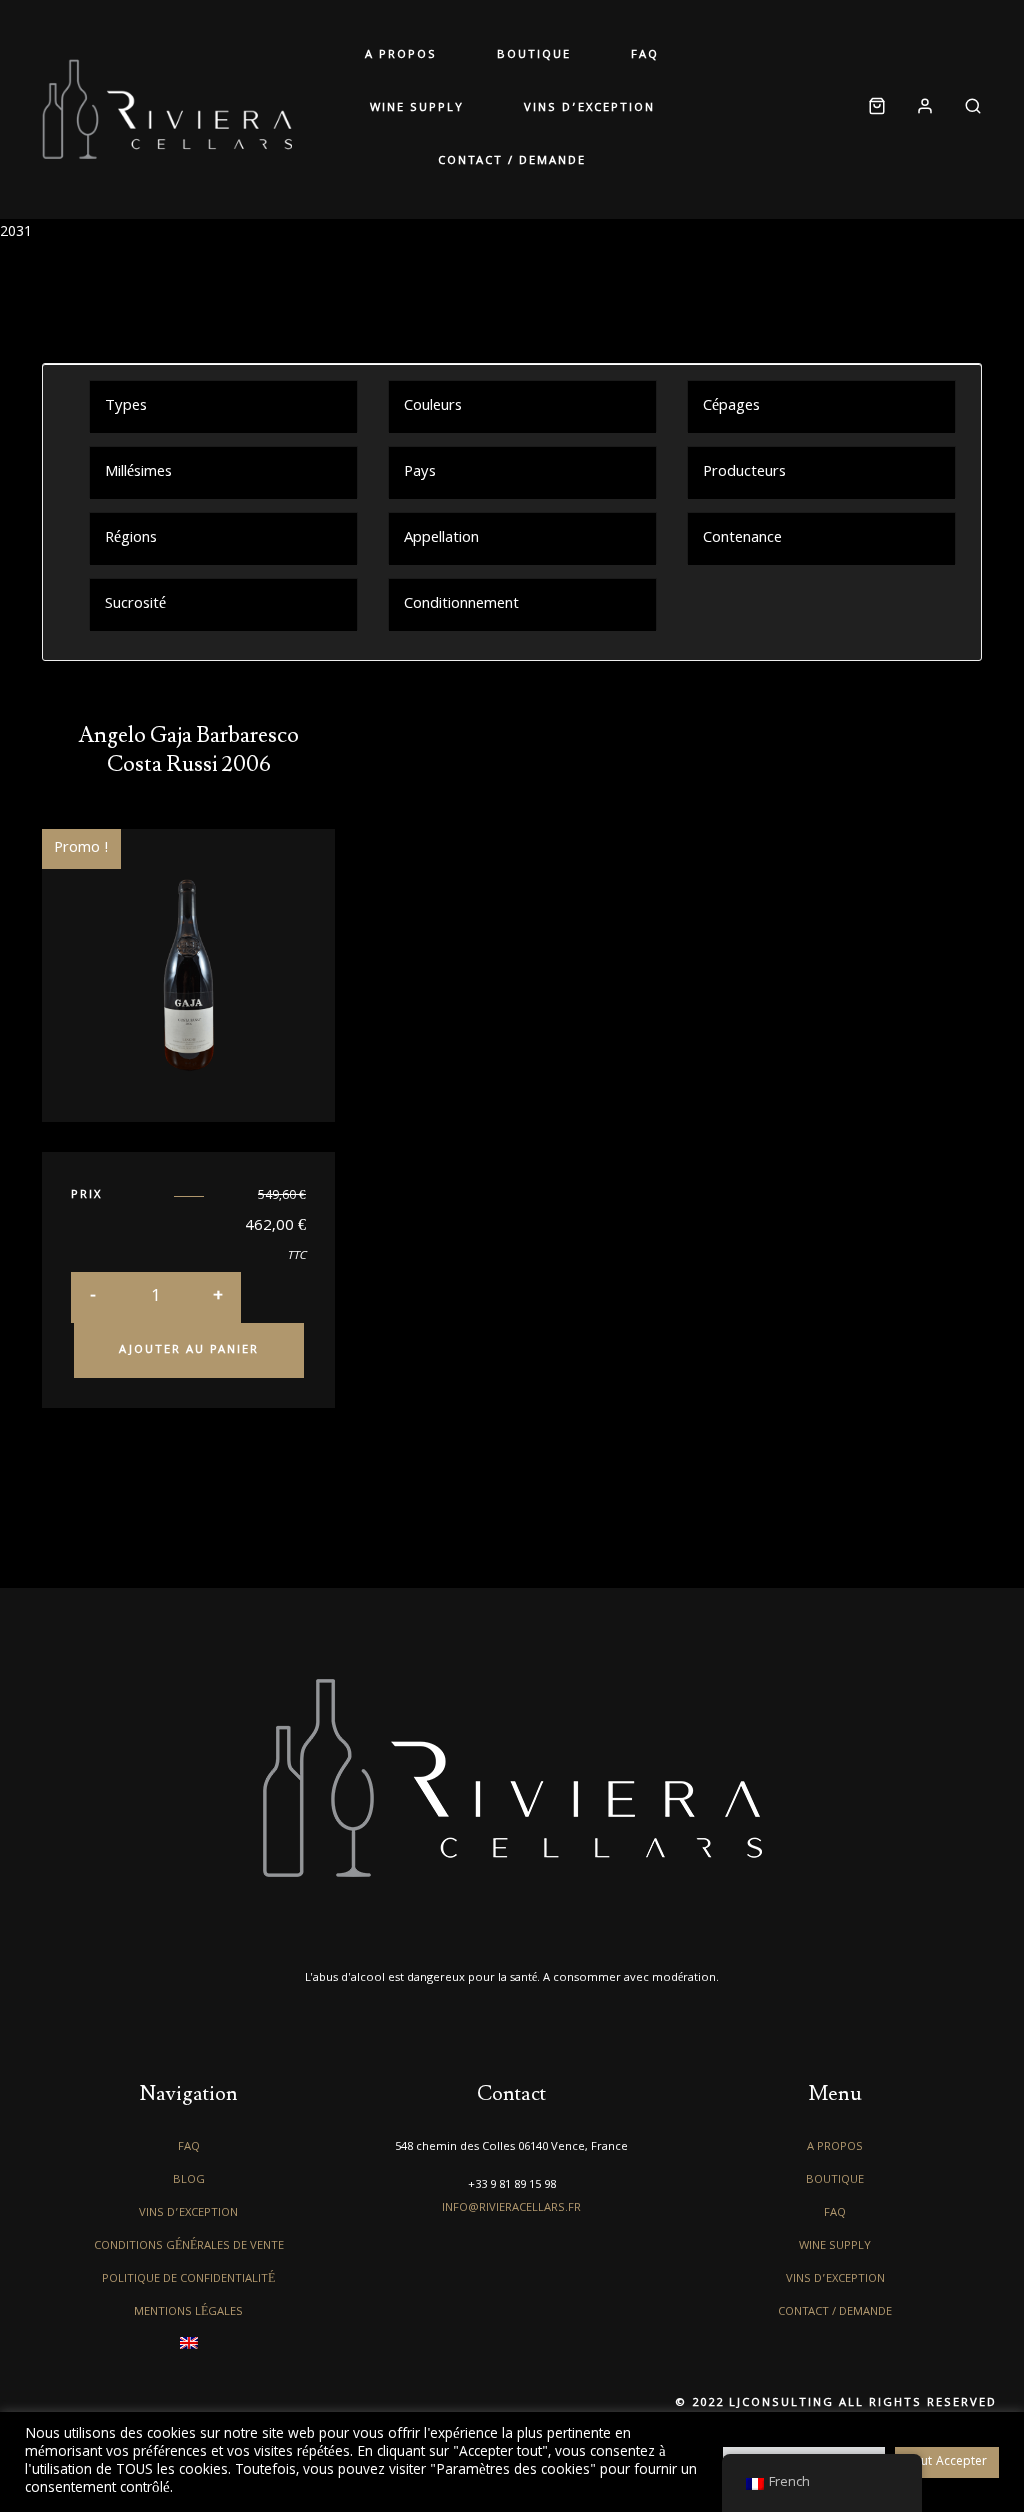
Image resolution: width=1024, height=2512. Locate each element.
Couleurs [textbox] (433, 407)
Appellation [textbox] (441, 539)
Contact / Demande (512, 161)
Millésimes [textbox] (138, 473)
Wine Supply (417, 108)
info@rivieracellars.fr (511, 2208)
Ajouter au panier (189, 1350)
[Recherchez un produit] (965, 109)
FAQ (645, 55)
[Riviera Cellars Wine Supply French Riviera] (167, 109)
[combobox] (223, 406)
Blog (189, 2180)
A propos (401, 55)
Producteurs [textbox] (744, 473)
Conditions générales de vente (189, 2246)
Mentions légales (188, 2312)
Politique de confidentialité (188, 2279)
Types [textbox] (126, 407)
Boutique (534, 55)
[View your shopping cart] (877, 109)
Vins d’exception (589, 108)
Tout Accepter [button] (947, 2462)
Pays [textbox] (420, 473)
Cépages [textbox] (731, 407)
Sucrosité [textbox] (135, 605)
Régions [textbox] (131, 539)
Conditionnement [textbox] (461, 605)
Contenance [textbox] (742, 539)
